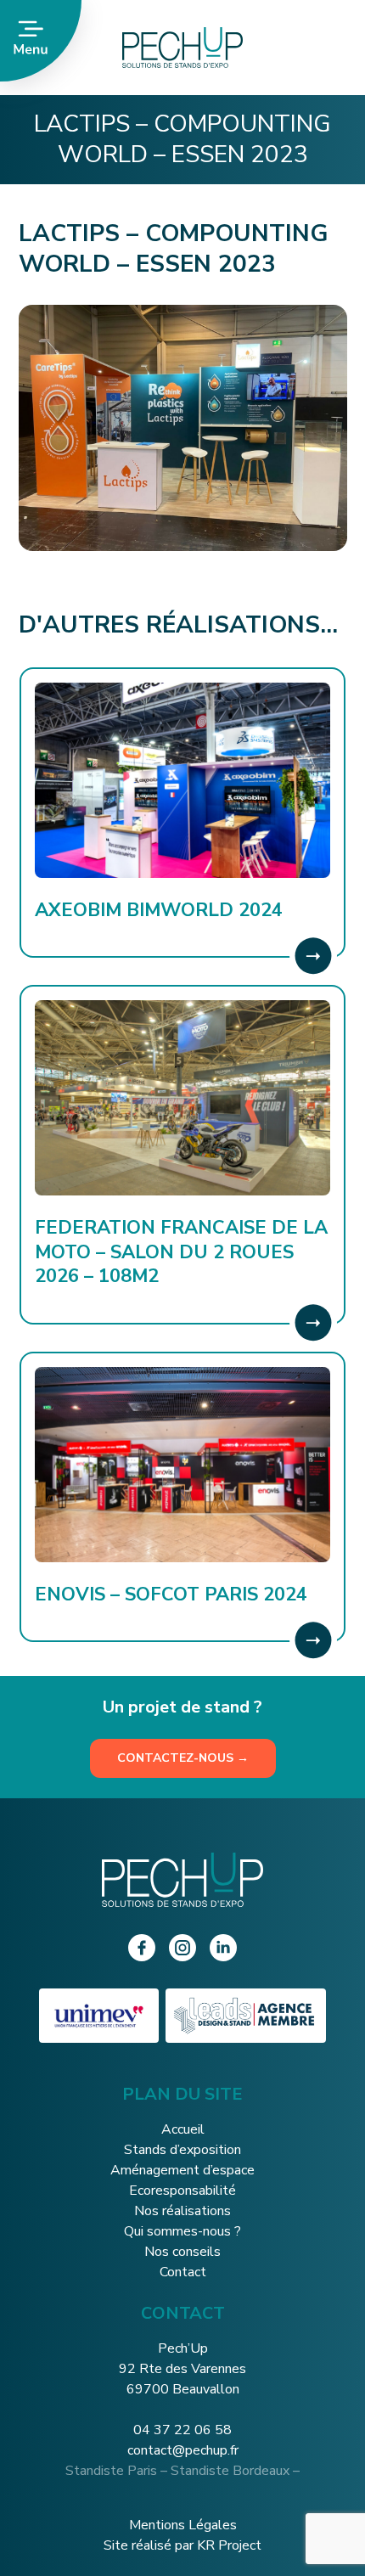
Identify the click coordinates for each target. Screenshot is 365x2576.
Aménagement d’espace (182, 2170)
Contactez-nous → (183, 1758)
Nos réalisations (182, 2211)
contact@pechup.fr (183, 2450)
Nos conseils (182, 2252)
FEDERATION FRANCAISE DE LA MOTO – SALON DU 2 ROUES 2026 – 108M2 (181, 1252)
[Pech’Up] (223, 48)
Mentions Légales (183, 2525)
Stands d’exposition (182, 2150)
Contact (183, 2272)
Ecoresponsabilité (182, 2191)
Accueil (183, 2129)
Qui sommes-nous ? (182, 2231)
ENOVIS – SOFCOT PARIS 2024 (171, 1595)
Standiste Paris (111, 2471)
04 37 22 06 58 (182, 2430)
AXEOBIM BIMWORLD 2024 (159, 910)
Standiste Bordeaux (230, 2471)
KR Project (229, 2545)
